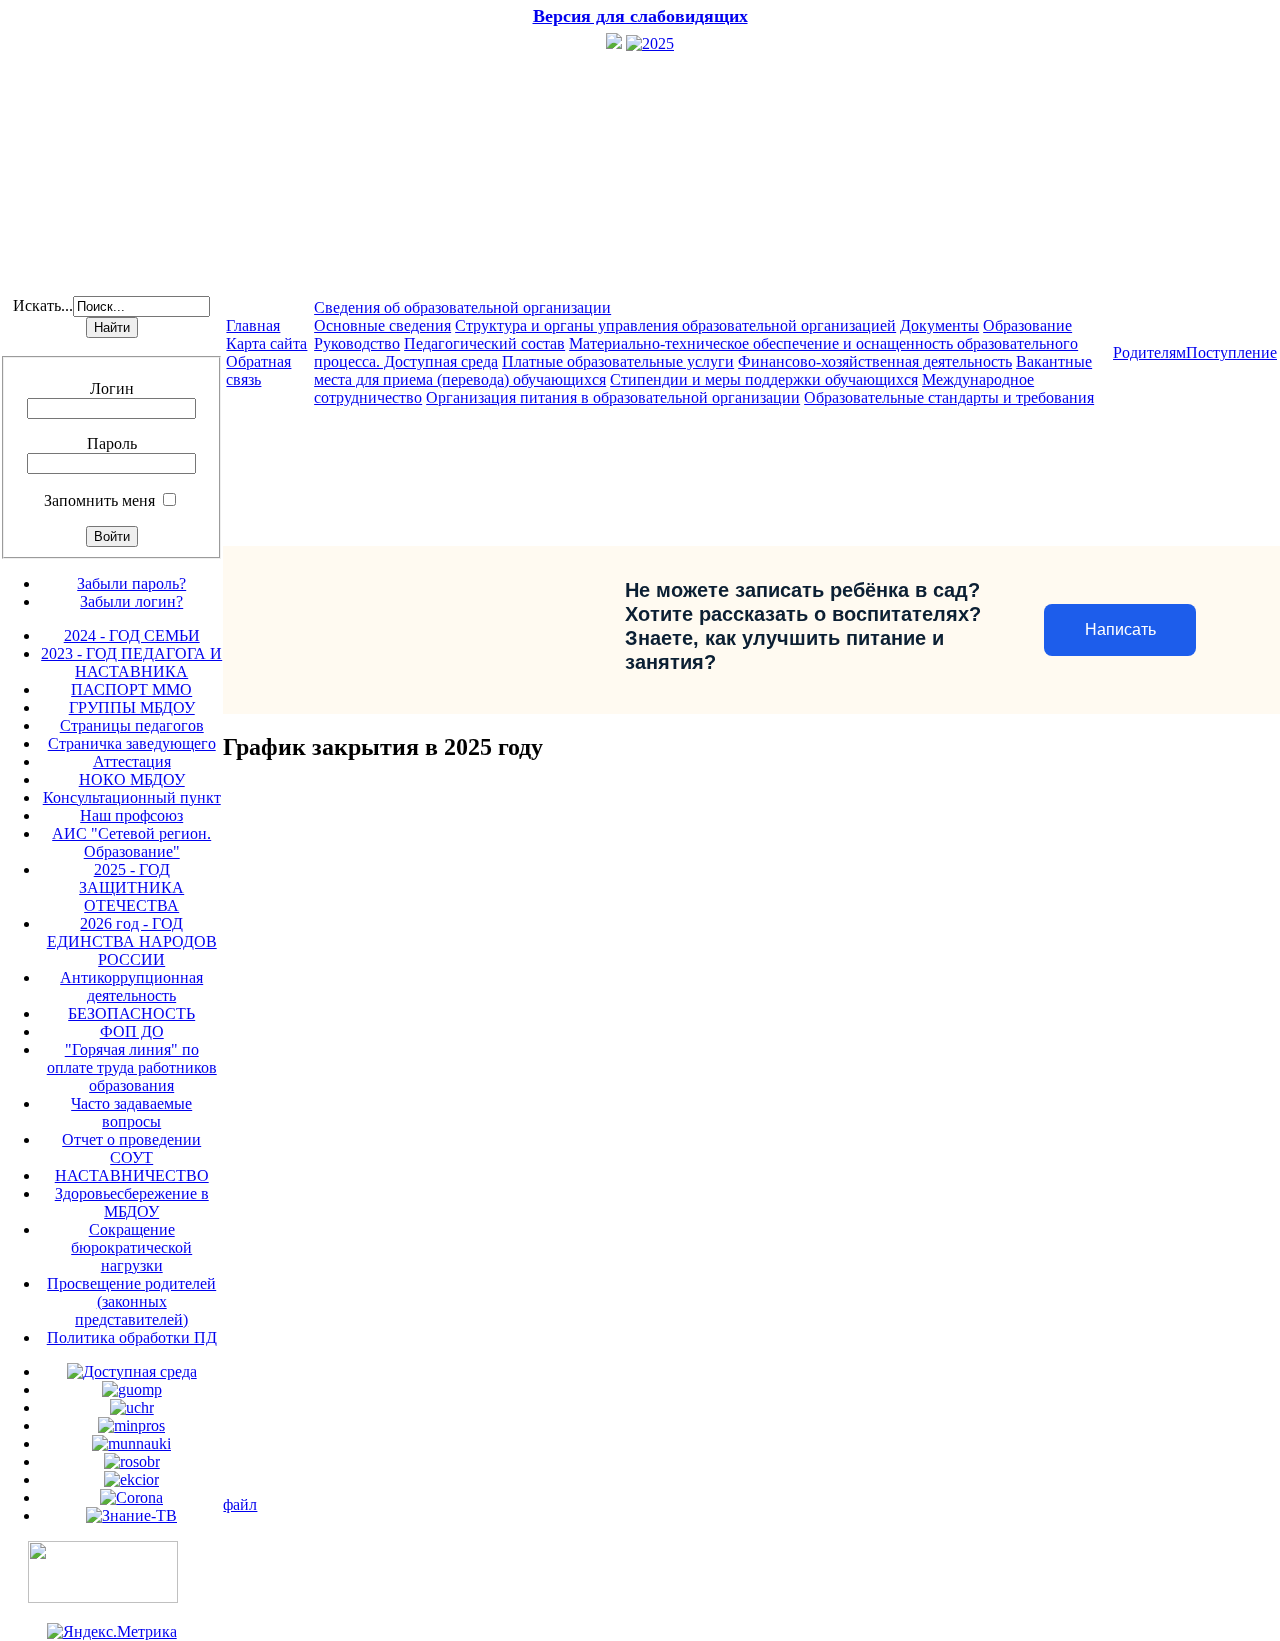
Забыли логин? (131, 601)
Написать (1120, 629)
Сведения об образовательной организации (462, 307)
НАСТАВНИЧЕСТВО (132, 1175)
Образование (1027, 325)
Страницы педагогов (132, 725)
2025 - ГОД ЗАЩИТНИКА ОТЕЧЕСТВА (131, 887)
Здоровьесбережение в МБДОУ (132, 1202)
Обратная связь (258, 370)
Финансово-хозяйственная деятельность (875, 361)
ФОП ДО (132, 1031)
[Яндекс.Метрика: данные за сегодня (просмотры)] (112, 1632)
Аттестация (132, 761)
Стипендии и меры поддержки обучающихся (764, 379)
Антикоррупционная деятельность (131, 986)
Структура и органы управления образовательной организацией (675, 325)
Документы (939, 325)
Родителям (1149, 352)
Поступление (1231, 352)
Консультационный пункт (132, 797)
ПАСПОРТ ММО (131, 689)
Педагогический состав (484, 343)
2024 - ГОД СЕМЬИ (132, 635)
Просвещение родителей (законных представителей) (131, 1301)
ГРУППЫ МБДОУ (132, 707)
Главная (253, 325)
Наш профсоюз (131, 815)
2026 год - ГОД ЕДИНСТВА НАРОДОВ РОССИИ (132, 941)
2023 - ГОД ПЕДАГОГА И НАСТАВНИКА (131, 662)
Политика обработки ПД (132, 1337)
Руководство (357, 343)
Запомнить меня (99, 500)
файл (240, 1504)
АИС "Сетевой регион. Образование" (131, 842)
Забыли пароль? (131, 583)
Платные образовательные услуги (618, 361)
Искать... (43, 305)
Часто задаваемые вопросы (131, 1112)
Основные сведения (382, 325)
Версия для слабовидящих (640, 16)
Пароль (112, 443)
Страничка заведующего (132, 743)
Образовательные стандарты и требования (949, 397)
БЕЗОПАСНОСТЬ (131, 1013)
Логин (112, 388)
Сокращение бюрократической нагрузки (131, 1247)
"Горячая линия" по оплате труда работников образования (132, 1067)
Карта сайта (266, 343)
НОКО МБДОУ (132, 779)
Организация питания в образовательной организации (613, 397)
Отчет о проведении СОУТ (131, 1148)
